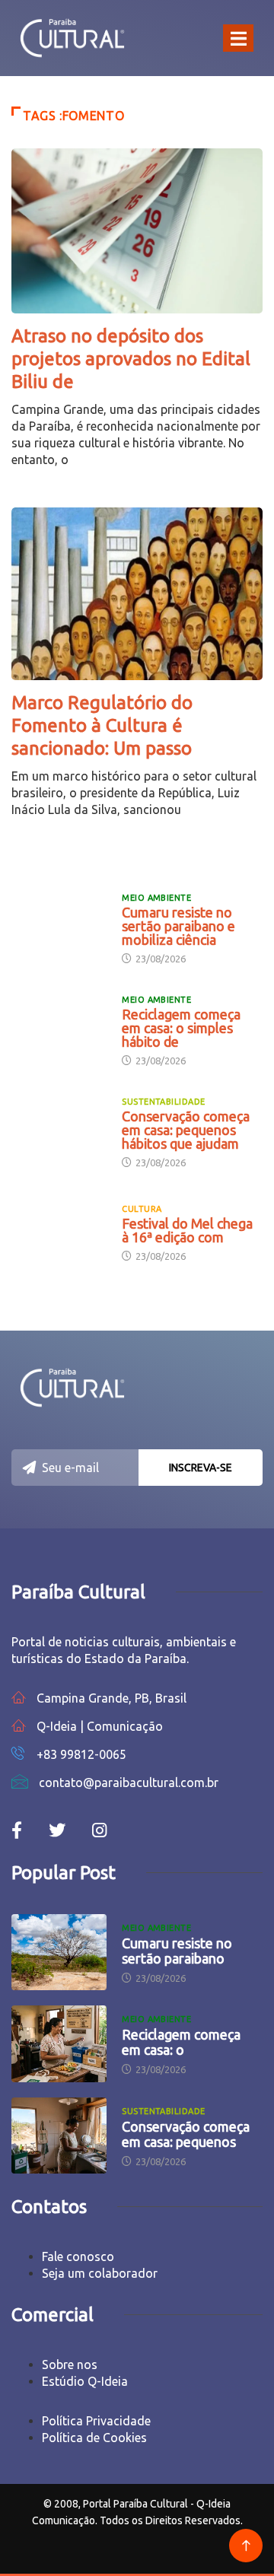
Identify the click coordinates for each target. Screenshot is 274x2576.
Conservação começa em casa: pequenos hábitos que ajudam (186, 1130)
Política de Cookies (94, 2438)
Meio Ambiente (156, 898)
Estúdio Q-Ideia (85, 2381)
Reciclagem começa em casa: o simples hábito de (181, 1028)
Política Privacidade (96, 2421)
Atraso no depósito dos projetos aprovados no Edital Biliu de (131, 359)
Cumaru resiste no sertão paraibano (177, 1951)
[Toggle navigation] (238, 38)
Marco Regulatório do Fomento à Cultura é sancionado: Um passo (102, 725)
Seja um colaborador (100, 2273)
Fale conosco (78, 2256)
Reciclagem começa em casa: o (181, 2042)
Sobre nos (70, 2365)
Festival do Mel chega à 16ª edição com (187, 1230)
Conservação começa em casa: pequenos (186, 2134)
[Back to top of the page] (246, 2546)
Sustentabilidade (163, 1102)
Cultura (142, 1209)
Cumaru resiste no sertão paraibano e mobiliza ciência (178, 926)
